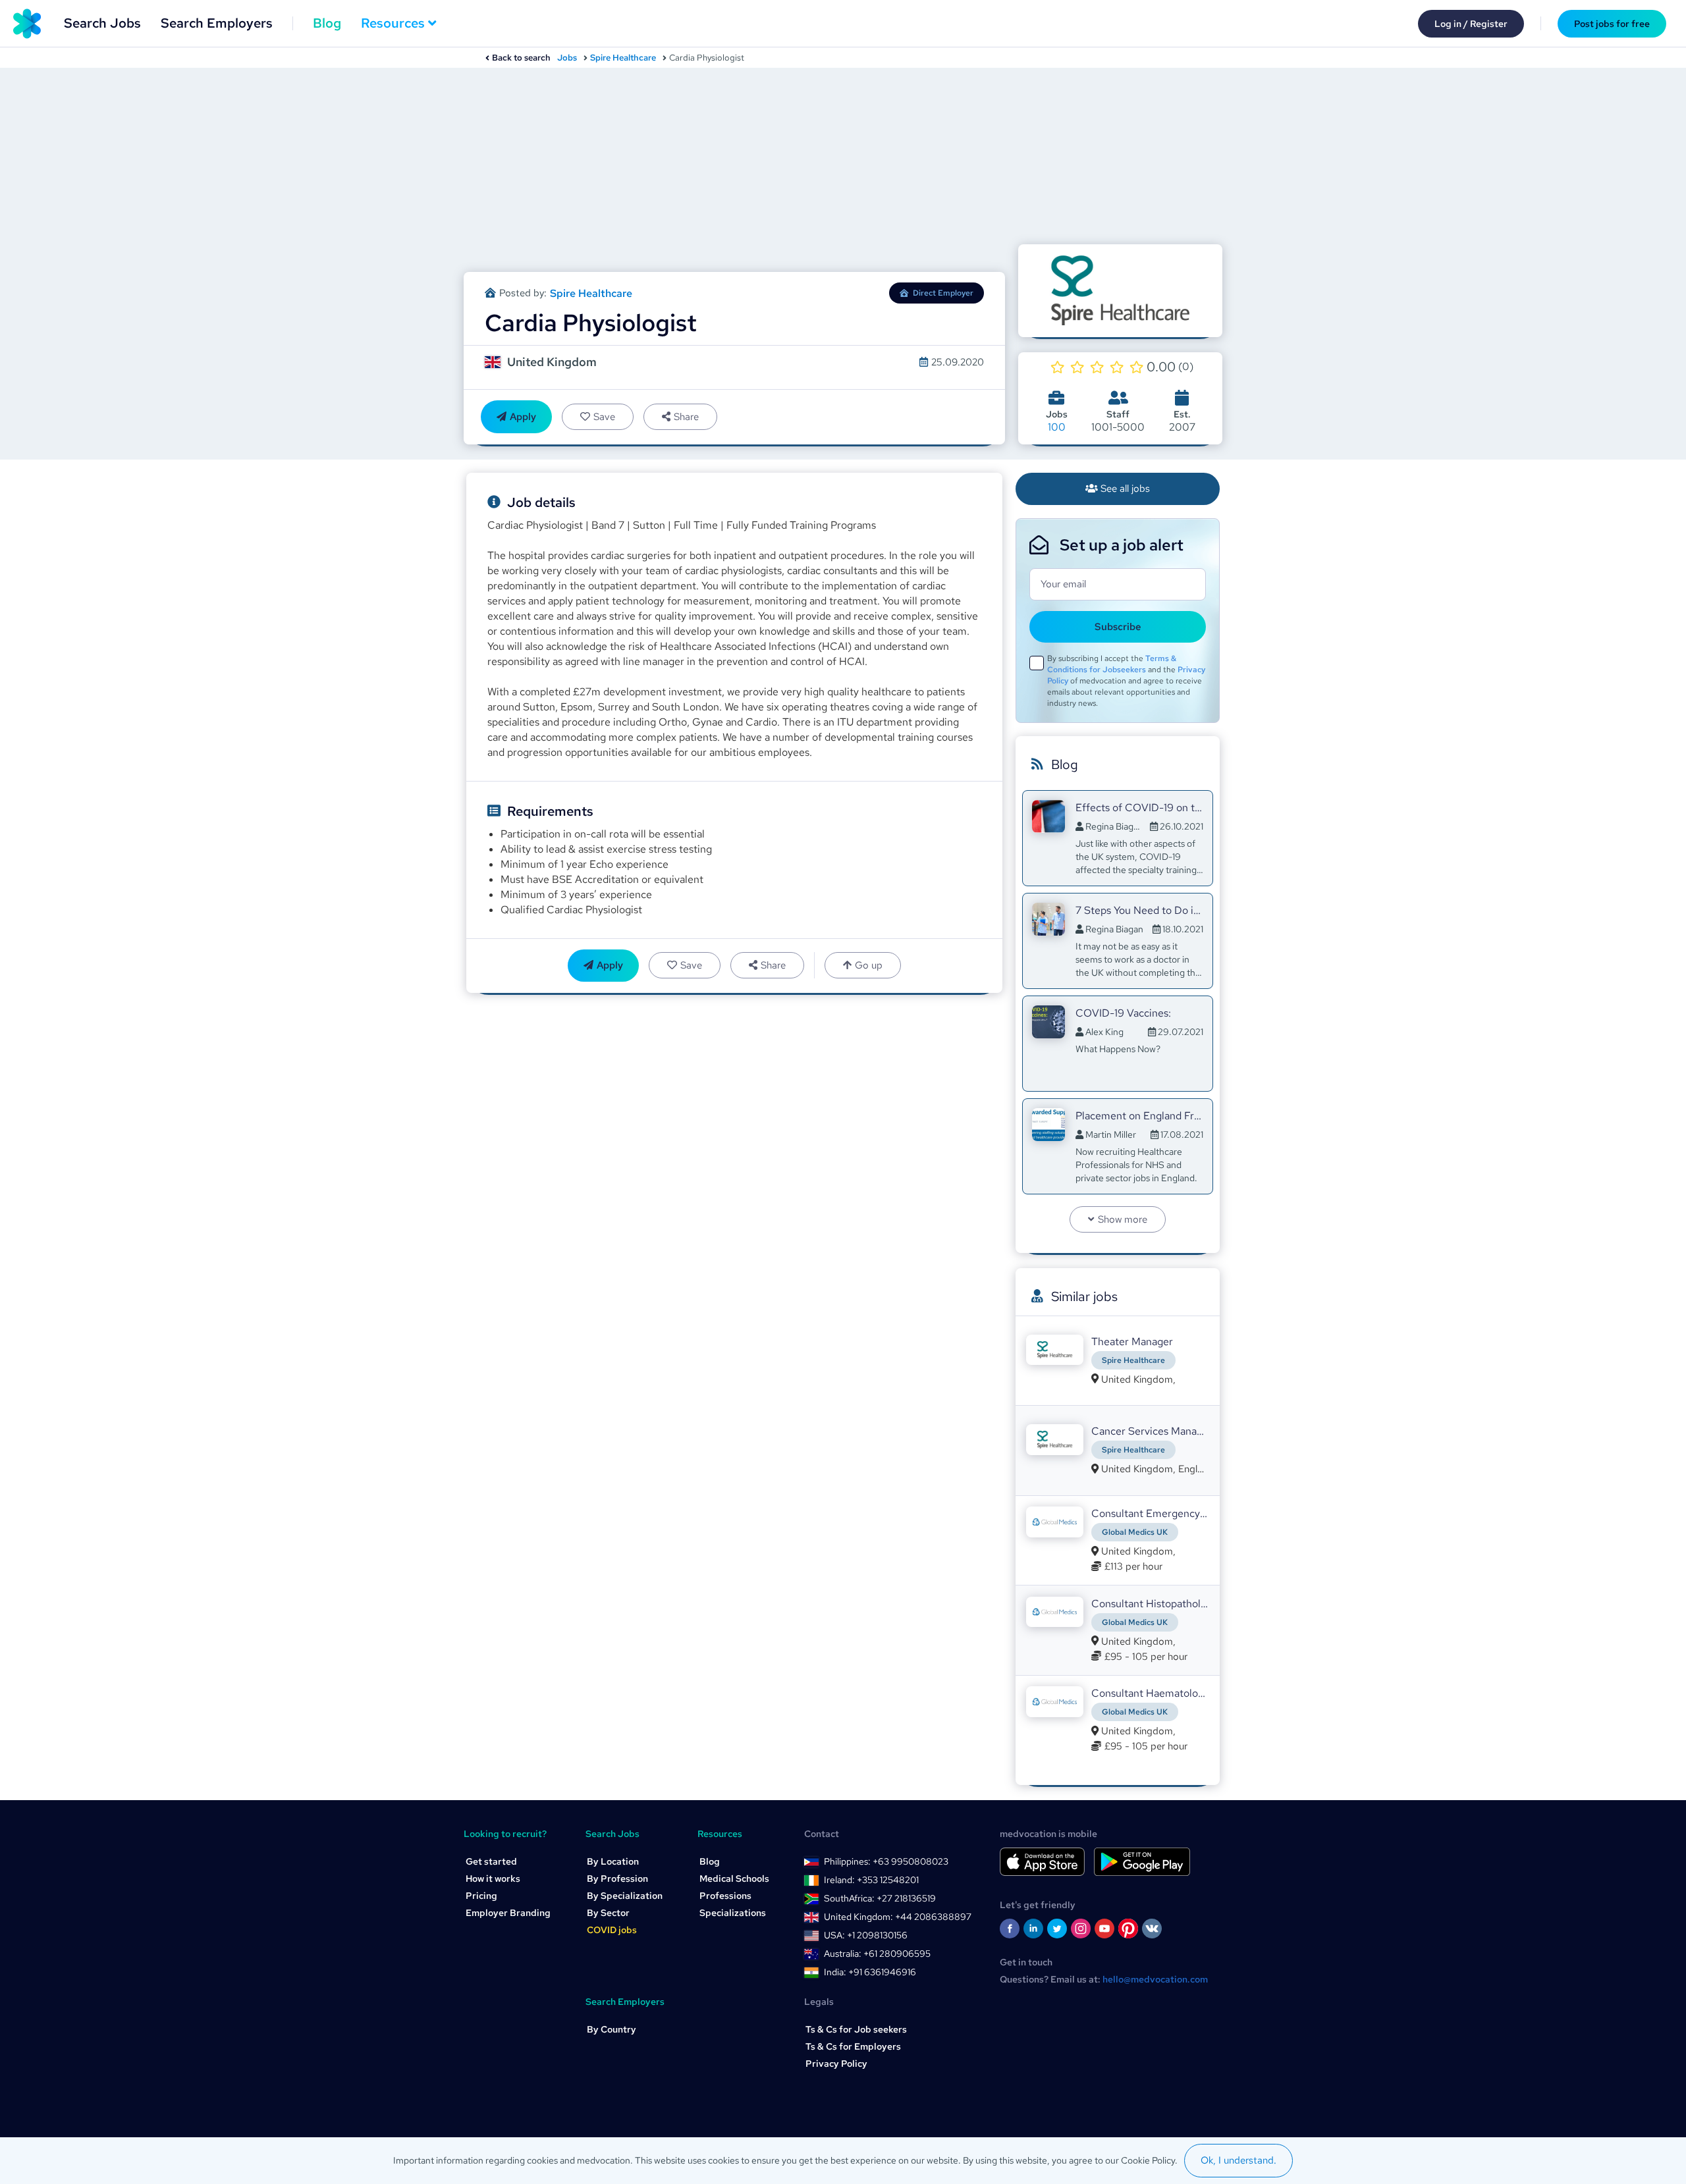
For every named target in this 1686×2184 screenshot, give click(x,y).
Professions (725, 1896)
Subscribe (1118, 627)
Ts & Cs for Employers (853, 2046)
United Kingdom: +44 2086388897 (898, 1917)
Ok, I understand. (1238, 2160)
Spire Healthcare (623, 58)
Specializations (733, 1913)
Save (604, 417)
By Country (612, 2029)
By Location (613, 1861)
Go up (869, 965)
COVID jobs (612, 1930)
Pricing (481, 1896)
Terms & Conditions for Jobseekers (1112, 664)
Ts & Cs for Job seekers (856, 2029)
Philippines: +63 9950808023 (886, 1861)
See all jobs (1125, 489)
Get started (491, 1861)
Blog (327, 23)
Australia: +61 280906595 (877, 1954)
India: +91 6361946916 (870, 1972)
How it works (493, 1878)
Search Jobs (102, 23)
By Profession (617, 1878)
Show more (1123, 1219)
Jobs (567, 58)
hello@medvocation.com (1155, 1979)
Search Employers (217, 23)
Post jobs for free (1612, 24)
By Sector (608, 1913)
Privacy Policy (836, 2064)
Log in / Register (1471, 24)
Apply (523, 417)
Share (686, 417)
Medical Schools (734, 1878)
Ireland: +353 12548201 (871, 1880)
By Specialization (625, 1896)
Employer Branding (508, 1913)
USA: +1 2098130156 (866, 1935)
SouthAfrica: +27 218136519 (880, 1898)
